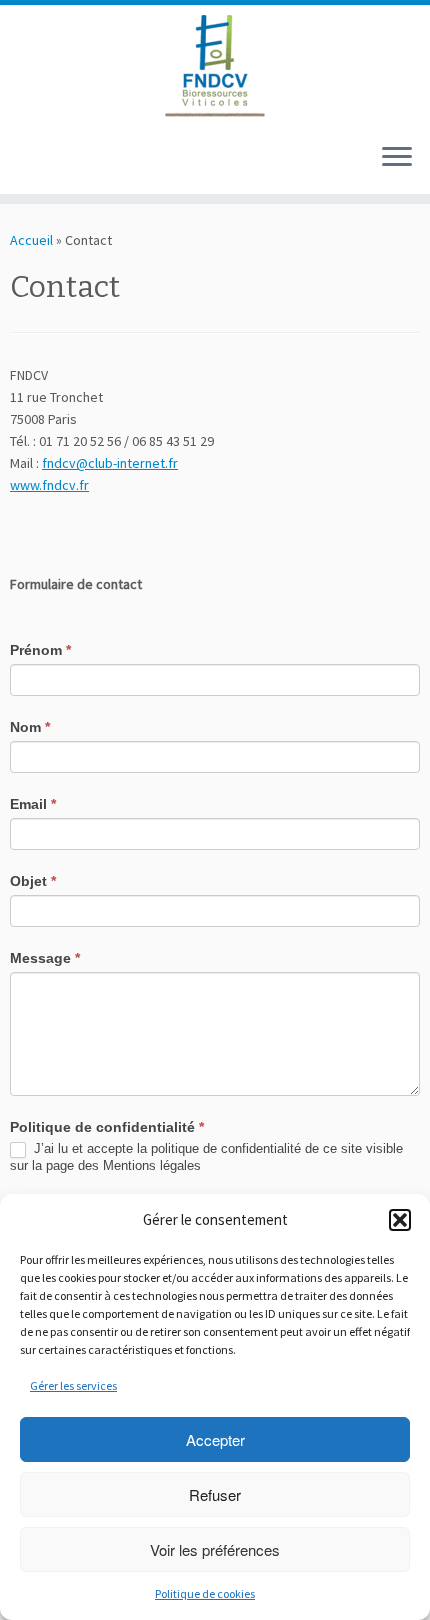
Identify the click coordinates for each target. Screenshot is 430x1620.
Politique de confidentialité (107, 1127)
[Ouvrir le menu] (397, 158)
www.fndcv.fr (49, 485)
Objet (33, 881)
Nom (30, 727)
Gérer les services (73, 1385)
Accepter (215, 1439)
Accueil (31, 240)
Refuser (215, 1494)
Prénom (40, 650)
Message (45, 958)
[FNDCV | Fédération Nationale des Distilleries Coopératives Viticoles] (215, 66)
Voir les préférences (215, 1549)
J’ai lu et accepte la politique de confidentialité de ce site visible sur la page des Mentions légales (206, 1157)
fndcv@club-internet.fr (110, 463)
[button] (400, 1220)
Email (33, 804)
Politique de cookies (205, 1593)
